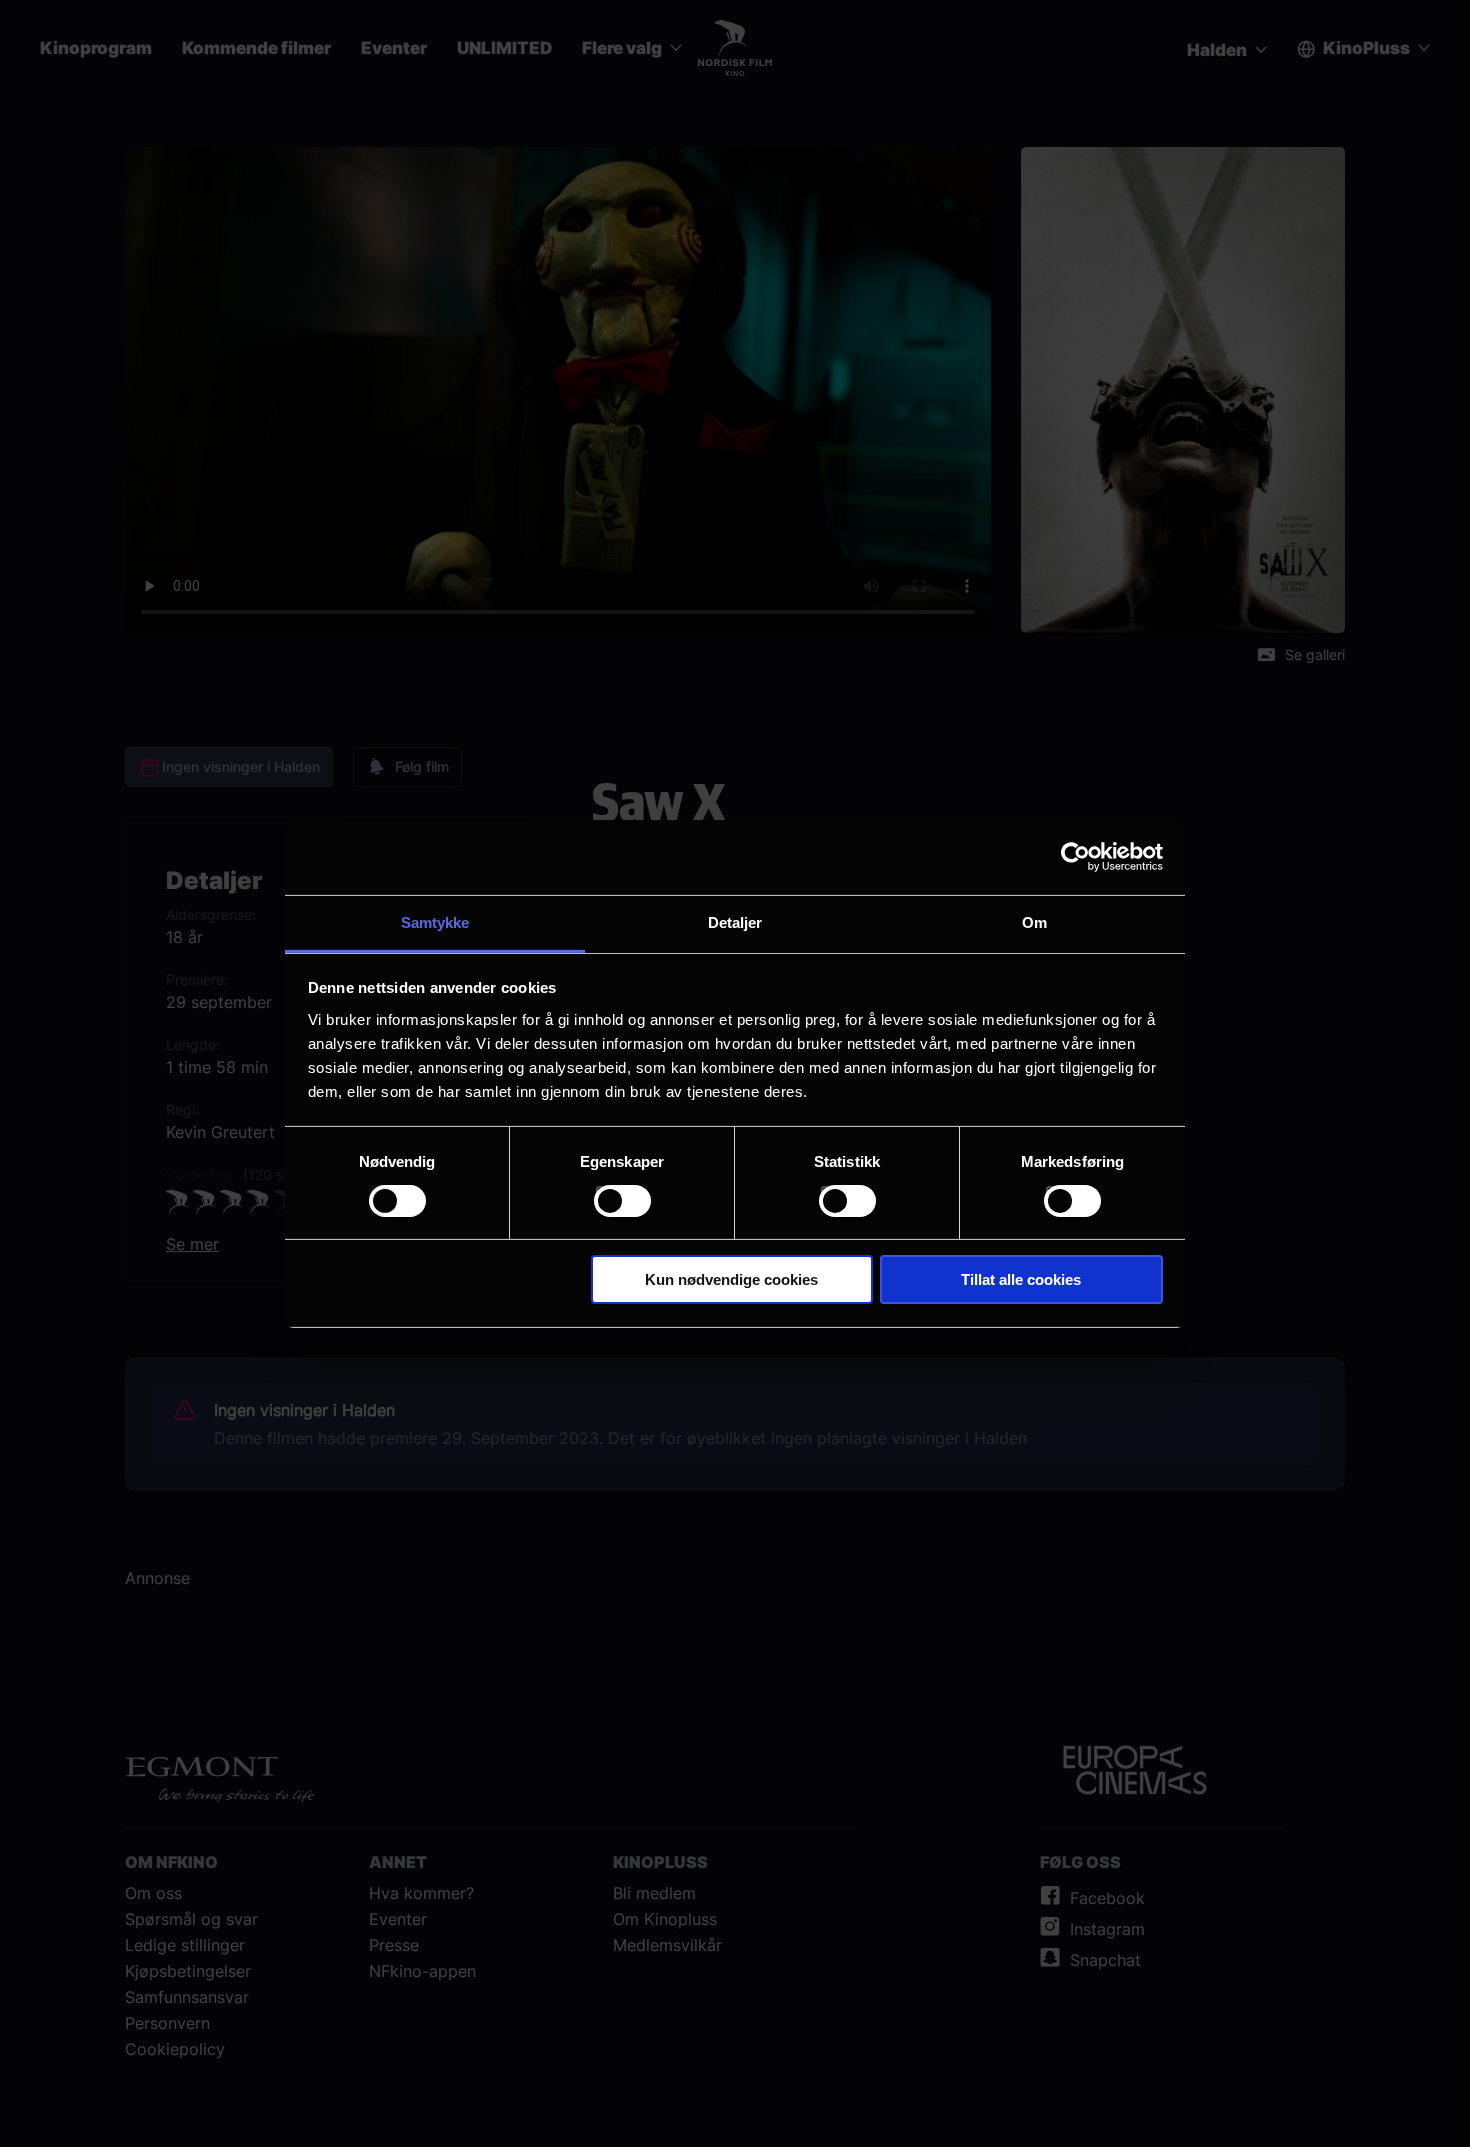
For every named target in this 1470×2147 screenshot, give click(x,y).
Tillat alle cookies (1021, 1279)
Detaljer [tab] (735, 921)
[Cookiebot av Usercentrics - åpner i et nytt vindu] (1075, 857)
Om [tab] (1034, 921)
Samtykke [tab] (435, 921)
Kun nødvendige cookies (731, 1279)
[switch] (622, 1201)
